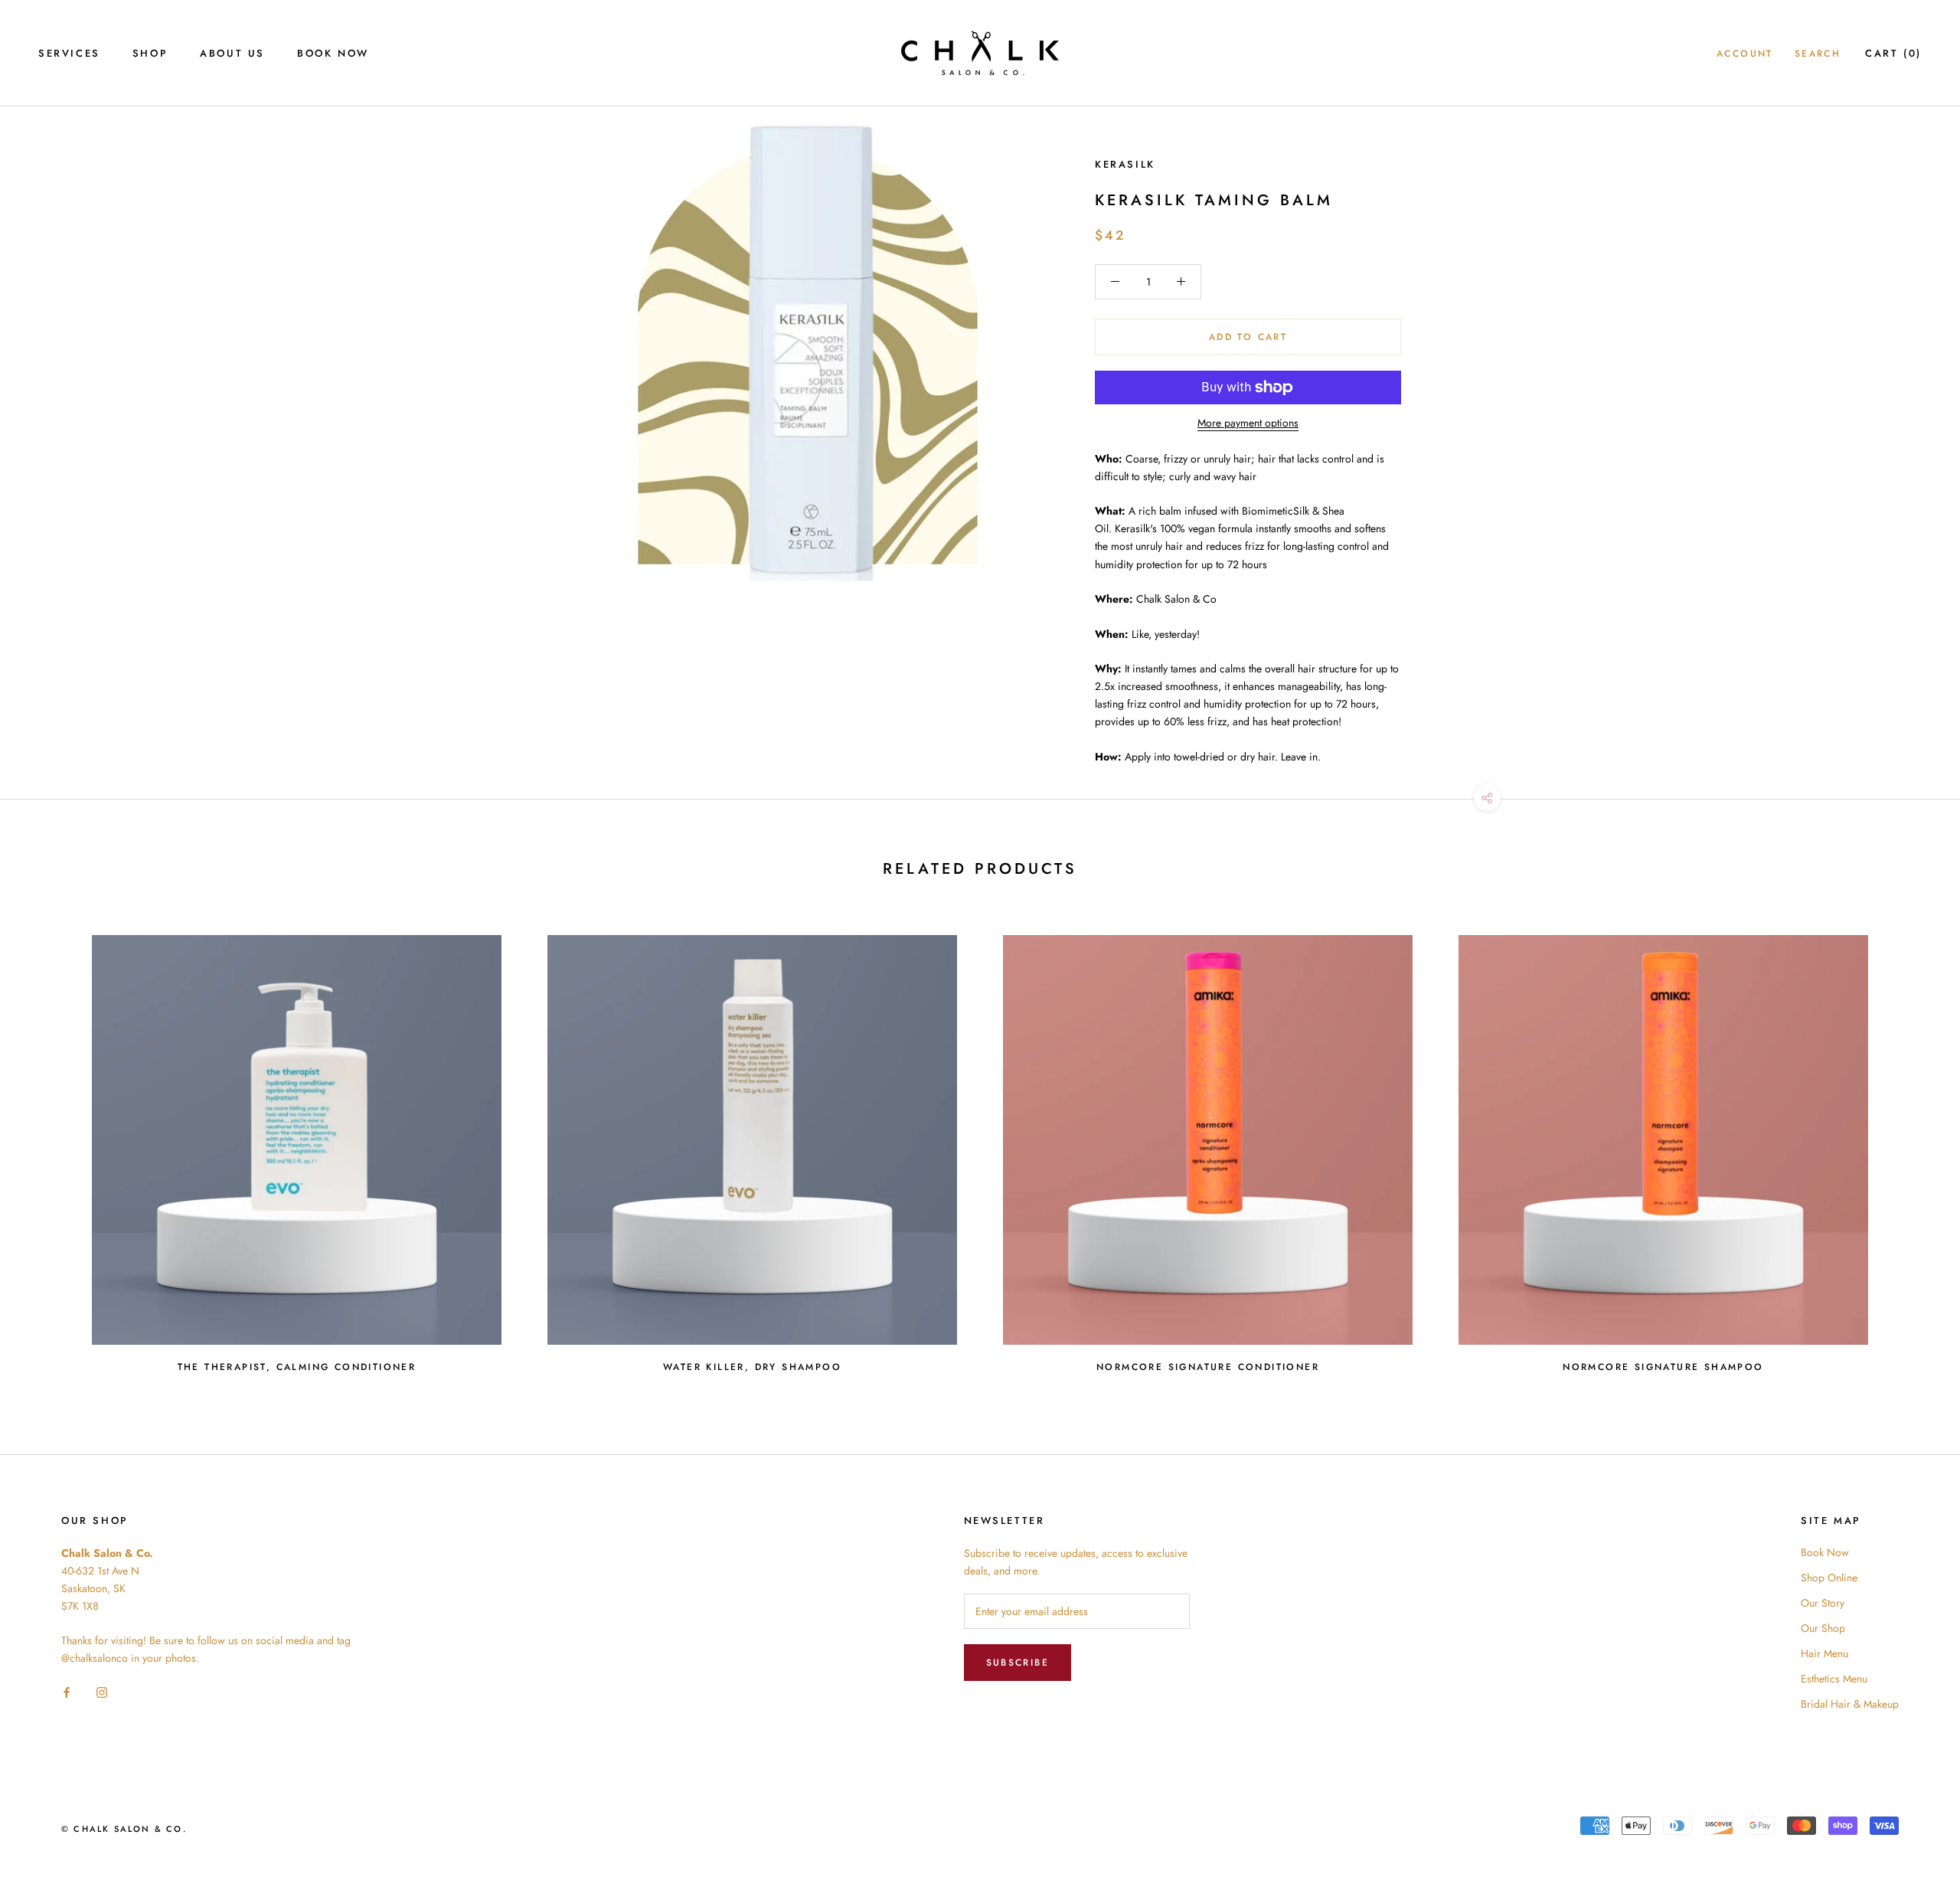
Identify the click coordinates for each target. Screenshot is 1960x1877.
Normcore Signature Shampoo (1663, 1367)
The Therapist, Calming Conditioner (297, 1367)
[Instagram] (102, 1691)
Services (69, 53)
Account (1745, 54)
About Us (232, 53)
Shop (150, 53)
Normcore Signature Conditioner (1208, 1367)
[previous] (48, 1147)
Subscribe (1018, 1663)
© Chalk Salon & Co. (124, 1829)
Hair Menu (1824, 1653)
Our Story (1823, 1603)
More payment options (1248, 423)
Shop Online (1829, 1578)
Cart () (1893, 53)
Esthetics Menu (1834, 1679)
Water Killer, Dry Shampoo (752, 1367)
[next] (1912, 1147)
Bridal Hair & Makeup (1850, 1704)
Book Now (333, 53)
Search (1818, 54)
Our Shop (1823, 1628)
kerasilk (1125, 164)
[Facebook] (67, 1691)
